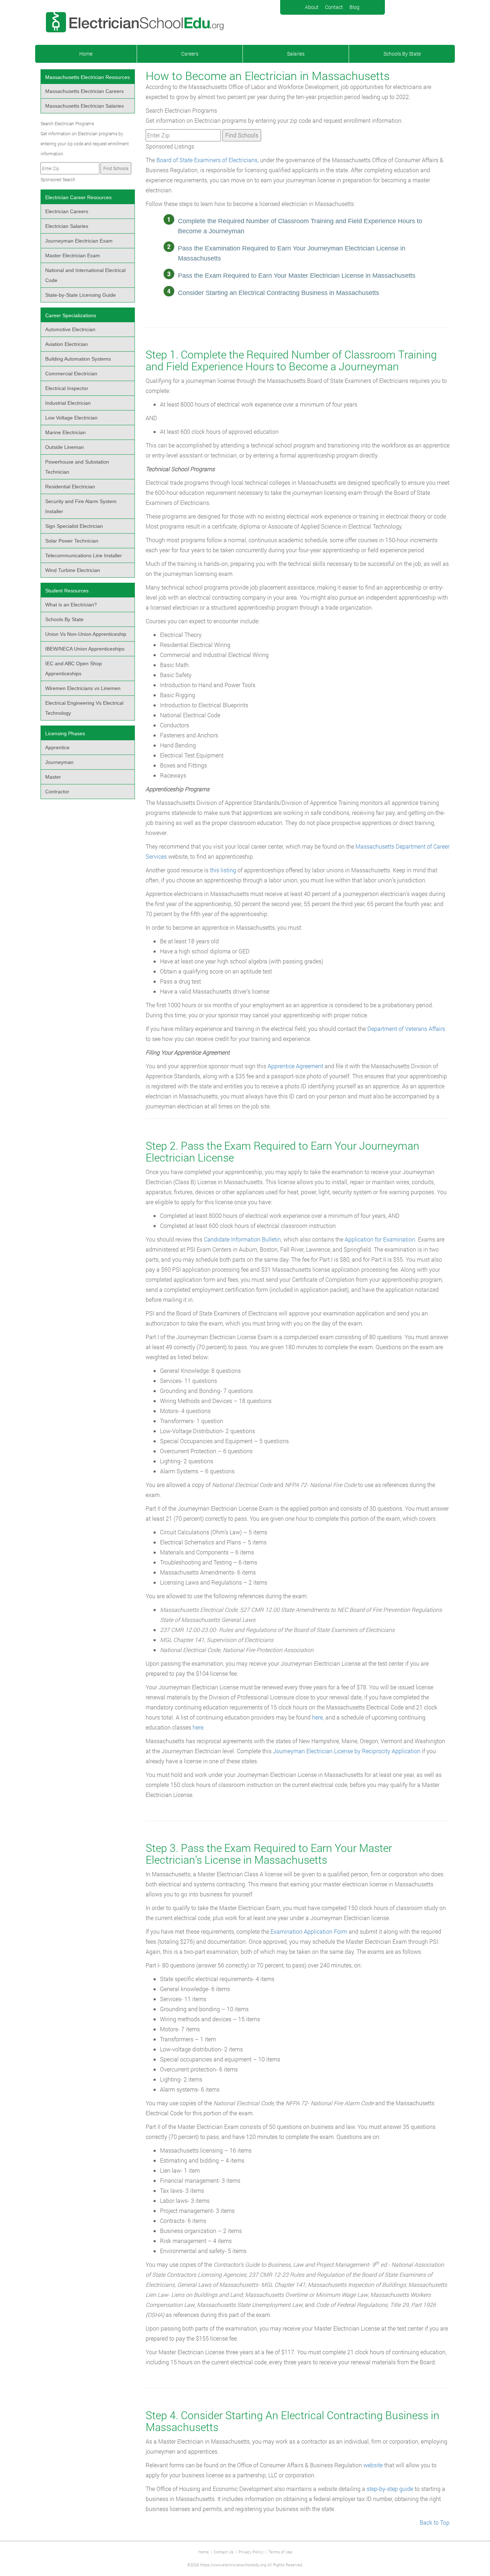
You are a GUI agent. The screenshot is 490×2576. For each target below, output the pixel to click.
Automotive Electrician (70, 329)
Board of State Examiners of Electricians (207, 160)
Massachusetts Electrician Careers (84, 91)
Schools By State (402, 54)
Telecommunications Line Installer (84, 555)
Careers (190, 54)
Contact (334, 7)
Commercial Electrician (71, 374)
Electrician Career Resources (78, 197)
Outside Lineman (65, 447)
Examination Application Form (309, 1931)
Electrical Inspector (67, 388)
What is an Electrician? (71, 605)
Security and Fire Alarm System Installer (81, 506)
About (312, 7)
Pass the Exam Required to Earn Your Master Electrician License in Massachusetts (297, 276)
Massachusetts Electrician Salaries (84, 106)
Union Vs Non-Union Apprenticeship (86, 634)
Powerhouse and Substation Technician (77, 467)
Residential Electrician (70, 487)
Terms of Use (280, 2552)
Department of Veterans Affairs (406, 1029)
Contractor (57, 792)
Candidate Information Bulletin (242, 1239)
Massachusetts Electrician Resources (88, 77)
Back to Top (435, 2522)
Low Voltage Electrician (71, 418)
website (373, 2465)
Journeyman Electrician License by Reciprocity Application (347, 1751)
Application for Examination (380, 1239)
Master (53, 777)
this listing (223, 870)
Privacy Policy (251, 2552)
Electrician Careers (67, 211)
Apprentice (57, 747)
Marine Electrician (65, 432)
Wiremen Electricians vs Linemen (83, 688)
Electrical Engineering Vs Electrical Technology (84, 708)
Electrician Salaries (67, 226)
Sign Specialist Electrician (74, 526)
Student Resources (67, 591)
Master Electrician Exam (73, 255)
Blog (354, 7)
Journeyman (59, 762)
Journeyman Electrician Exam (79, 241)
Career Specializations (71, 315)
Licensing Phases (65, 733)
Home (86, 54)
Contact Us (224, 2552)
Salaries (296, 54)
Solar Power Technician (72, 541)
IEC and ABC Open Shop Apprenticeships (74, 668)
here (317, 1717)
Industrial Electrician (68, 403)
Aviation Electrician (67, 344)
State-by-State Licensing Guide (81, 295)
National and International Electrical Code (85, 275)
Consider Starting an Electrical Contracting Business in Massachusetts (279, 293)
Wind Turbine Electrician (73, 570)
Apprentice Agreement (295, 1066)
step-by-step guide (390, 2489)
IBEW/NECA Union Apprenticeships (85, 649)
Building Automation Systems (78, 359)
